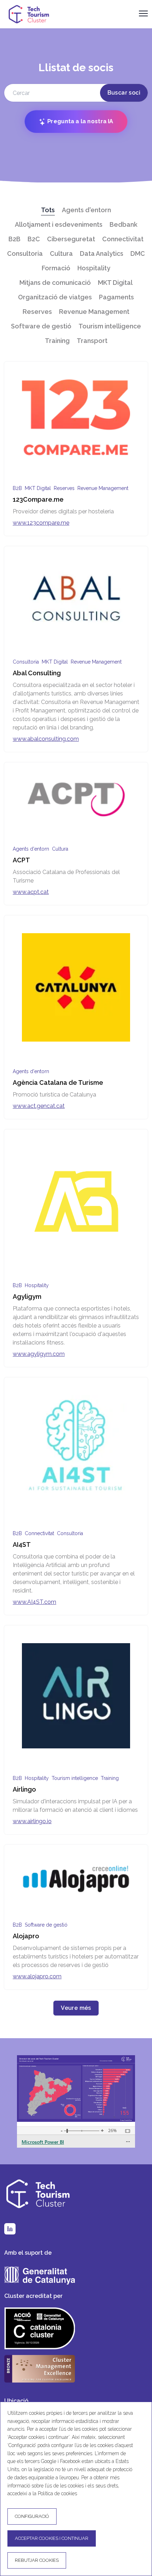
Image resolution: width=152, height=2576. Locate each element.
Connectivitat (123, 239)
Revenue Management (94, 312)
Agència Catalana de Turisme (58, 1083)
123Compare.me (38, 499)
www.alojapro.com (37, 1976)
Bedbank (124, 224)
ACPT (21, 860)
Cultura (61, 253)
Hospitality (94, 268)
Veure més (76, 2008)
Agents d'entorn (86, 210)
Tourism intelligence (110, 326)
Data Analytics (102, 253)
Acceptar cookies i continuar (52, 2538)
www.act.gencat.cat (39, 1106)
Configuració (32, 2516)
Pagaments (116, 297)
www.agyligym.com (39, 1354)
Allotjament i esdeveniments (59, 224)
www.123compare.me (41, 523)
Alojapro (26, 1936)
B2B (14, 239)
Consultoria (25, 253)
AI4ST (22, 1545)
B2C (34, 239)
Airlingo (24, 1789)
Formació (56, 268)
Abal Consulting (37, 673)
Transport (92, 341)
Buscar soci (124, 93)
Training (57, 341)
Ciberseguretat (71, 239)
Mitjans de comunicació (55, 283)
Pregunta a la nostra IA (80, 121)
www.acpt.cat (31, 892)
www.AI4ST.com (34, 1602)
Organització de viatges (55, 297)
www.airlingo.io (32, 1821)
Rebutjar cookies (37, 2560)
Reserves (37, 312)
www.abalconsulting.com (46, 739)
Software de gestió (41, 326)
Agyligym (27, 1297)
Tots (48, 210)
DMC (138, 253)
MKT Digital (115, 283)
